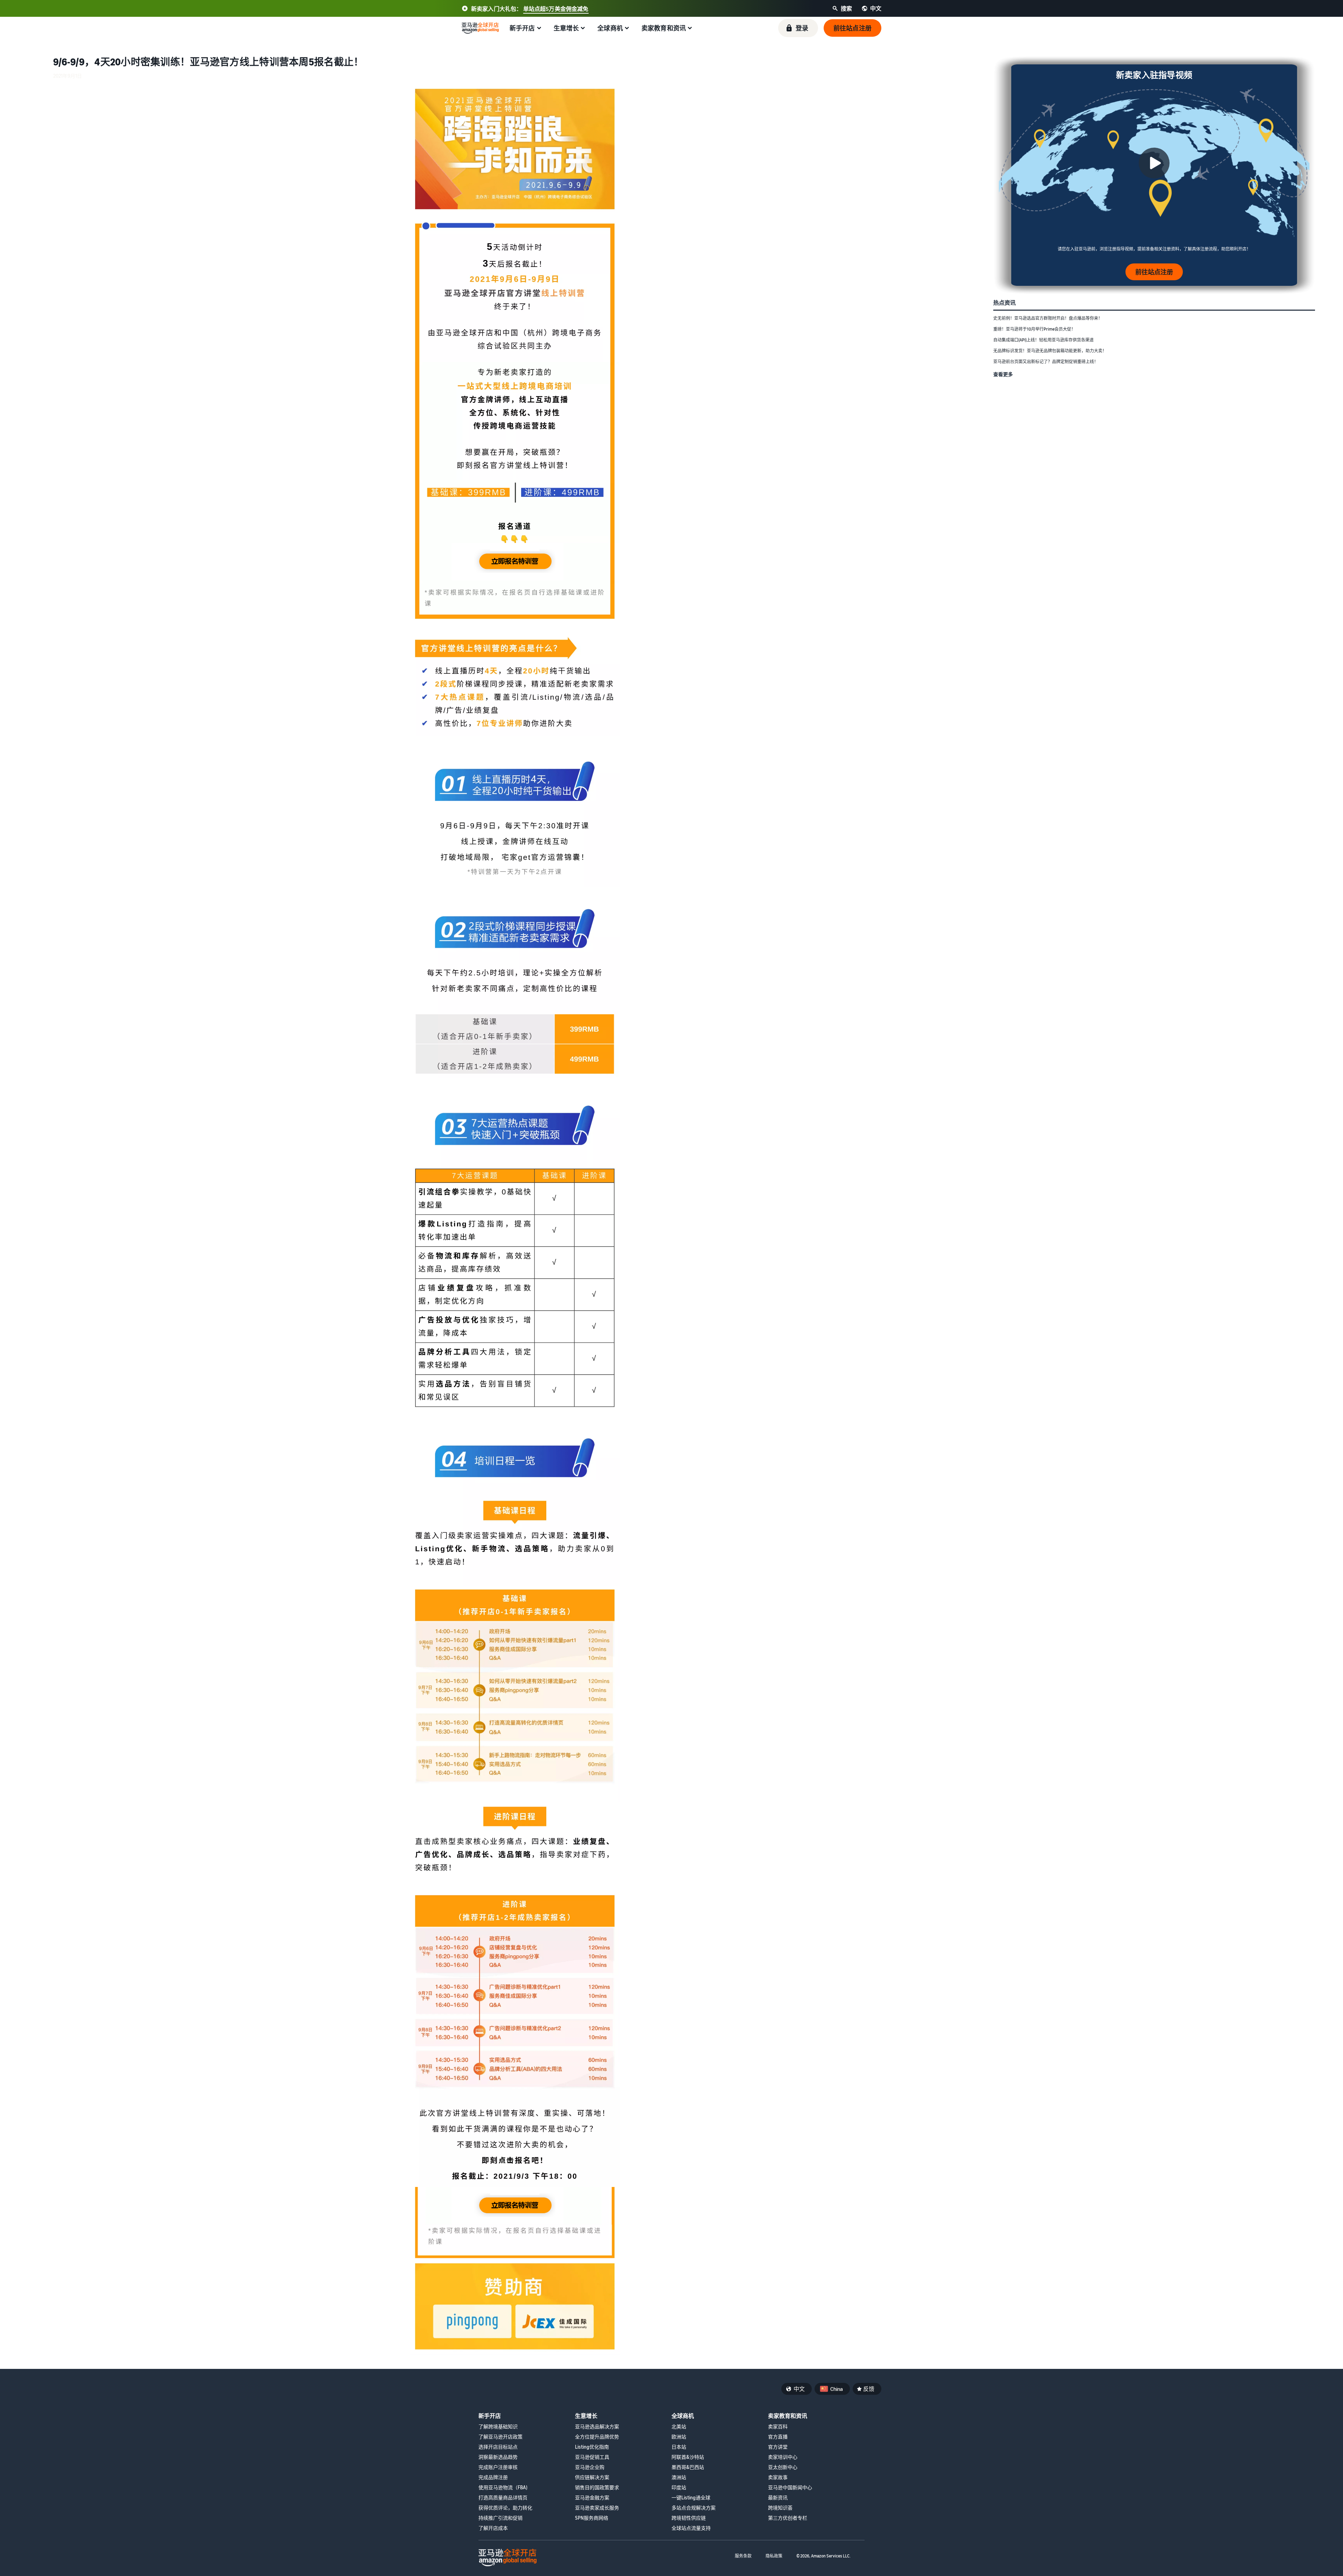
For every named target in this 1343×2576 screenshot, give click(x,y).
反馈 (869, 2389)
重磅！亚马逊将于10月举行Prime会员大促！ (1034, 329)
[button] (798, 28)
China (837, 2389)
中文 (799, 2389)
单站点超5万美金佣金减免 (556, 9)
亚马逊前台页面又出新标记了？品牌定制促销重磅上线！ (1046, 362)
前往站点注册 (1154, 272)
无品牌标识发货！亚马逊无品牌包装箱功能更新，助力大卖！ (1050, 351)
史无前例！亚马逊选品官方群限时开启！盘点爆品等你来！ (1048, 318)
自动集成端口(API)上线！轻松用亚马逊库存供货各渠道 (1043, 340)
